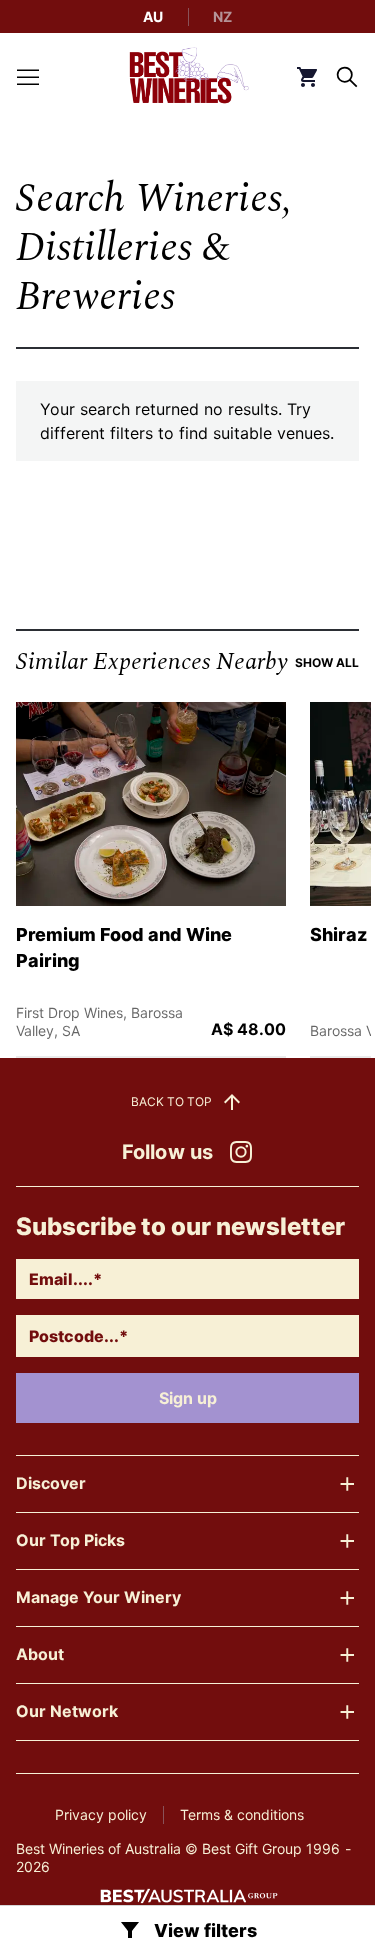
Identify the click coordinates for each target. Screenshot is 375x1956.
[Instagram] (241, 1152)
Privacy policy (101, 1814)
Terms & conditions (242, 1814)
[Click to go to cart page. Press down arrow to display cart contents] (307, 77)
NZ (222, 16)
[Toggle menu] (28, 77)
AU (153, 16)
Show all (327, 662)
